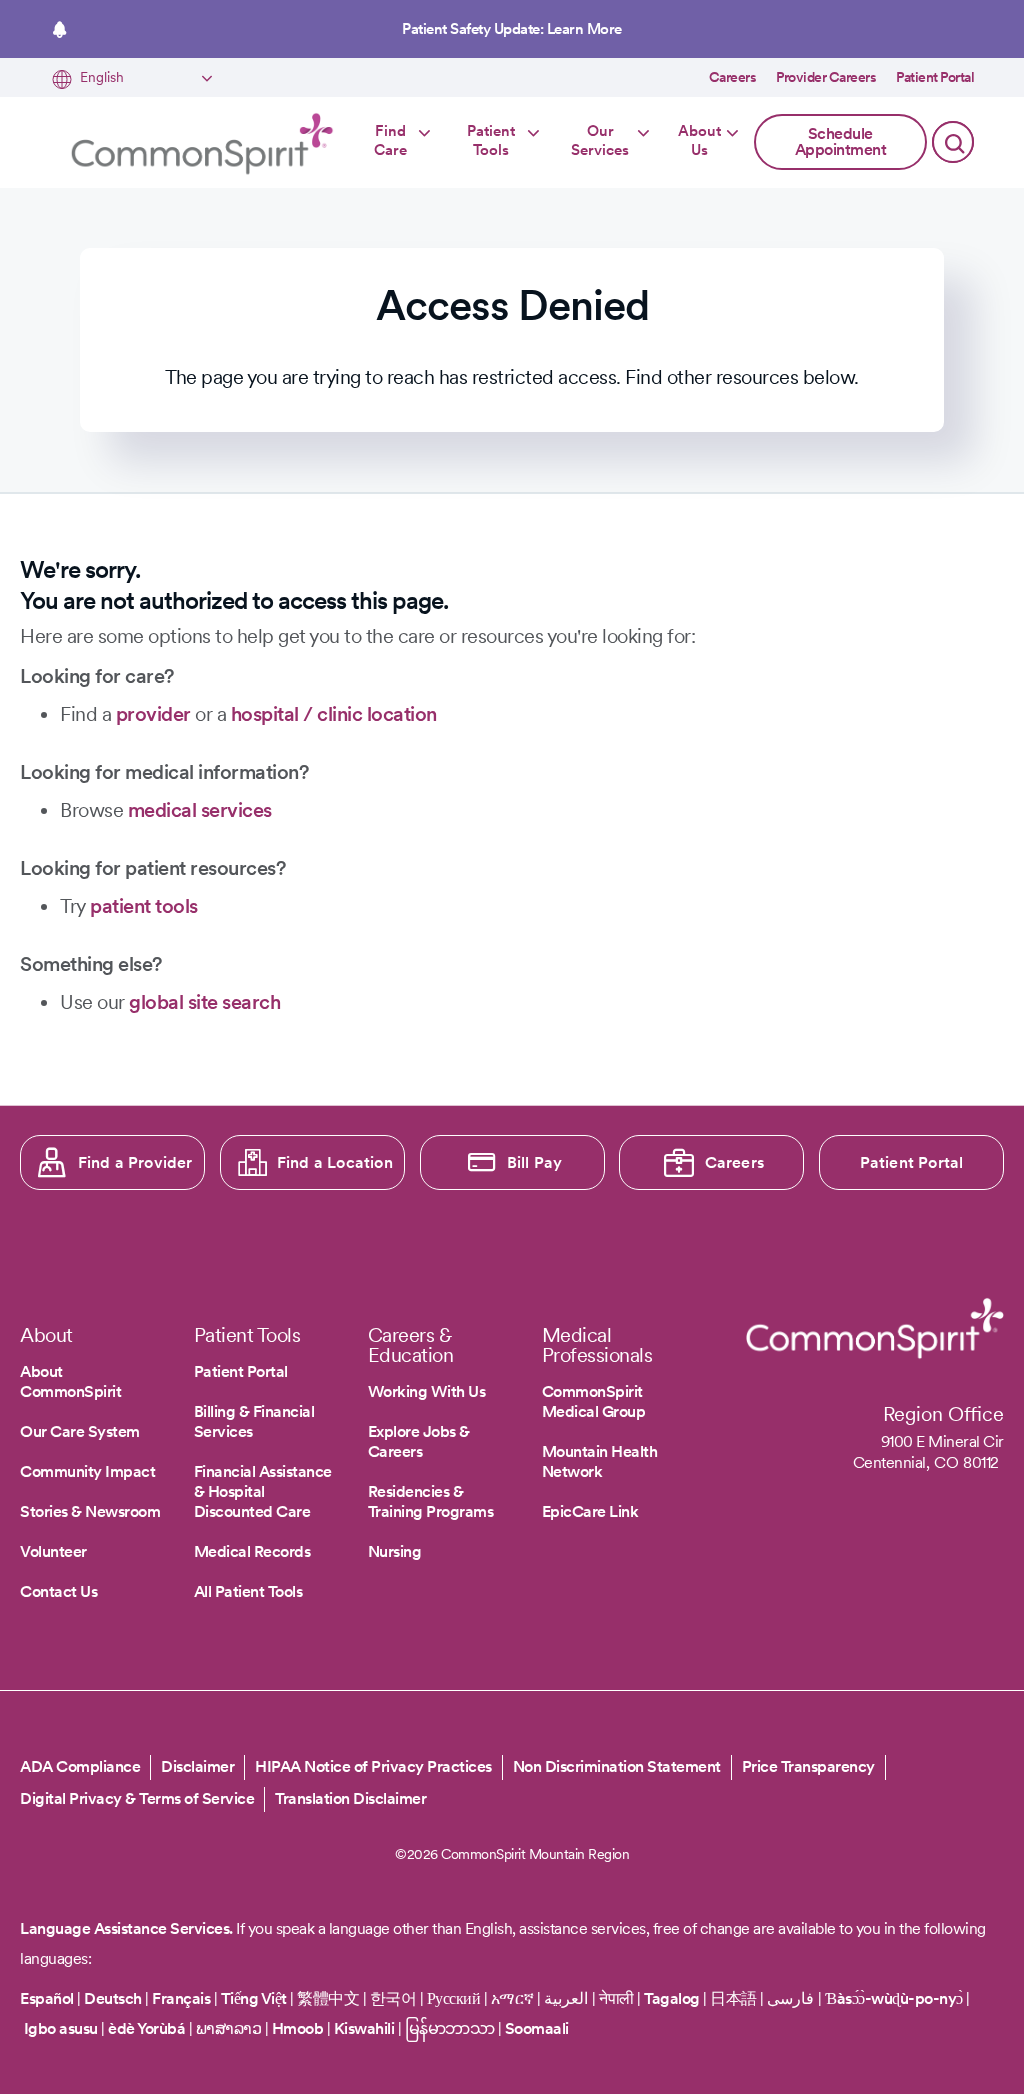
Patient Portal (935, 77)
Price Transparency (808, 1766)
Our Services (600, 141)
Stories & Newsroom (90, 1511)
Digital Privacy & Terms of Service (137, 1798)
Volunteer (53, 1551)
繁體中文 (328, 1998)
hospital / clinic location (334, 714)
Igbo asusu (61, 2028)
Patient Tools (491, 141)
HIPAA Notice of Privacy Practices (373, 1766)
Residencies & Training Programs (431, 1501)
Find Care (390, 141)
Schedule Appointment (841, 141)
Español (47, 1998)
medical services (200, 810)
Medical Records (252, 1551)
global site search (204, 1002)
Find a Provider (135, 1162)
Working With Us (427, 1391)
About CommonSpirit (70, 1381)
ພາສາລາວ (229, 2028)
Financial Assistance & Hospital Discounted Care (263, 1491)
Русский (454, 1998)
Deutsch (113, 1998)
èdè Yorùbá (146, 2028)
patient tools (144, 906)
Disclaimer (197, 1766)
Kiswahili (364, 2028)
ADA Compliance (80, 1766)
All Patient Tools (248, 1591)
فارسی (792, 1998)
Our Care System (80, 1431)
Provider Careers (826, 77)
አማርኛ (512, 1998)
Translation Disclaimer (350, 1798)
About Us (699, 141)
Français (181, 1998)
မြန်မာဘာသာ (450, 2028)
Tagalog (672, 1998)
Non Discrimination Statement (617, 1766)
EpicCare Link (590, 1511)
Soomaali (537, 2028)
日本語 (735, 1998)
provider (153, 714)
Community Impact (87, 1471)
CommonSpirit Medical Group (594, 1401)
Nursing (395, 1551)
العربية (566, 1998)
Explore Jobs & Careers (419, 1441)
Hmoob (298, 2028)
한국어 (393, 1998)
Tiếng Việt (254, 1998)
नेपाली (616, 1998)
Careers (733, 77)
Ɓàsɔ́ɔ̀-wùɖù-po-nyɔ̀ (894, 1998)
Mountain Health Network (600, 1461)
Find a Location (335, 1162)
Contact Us (58, 1591)
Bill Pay (535, 1162)
